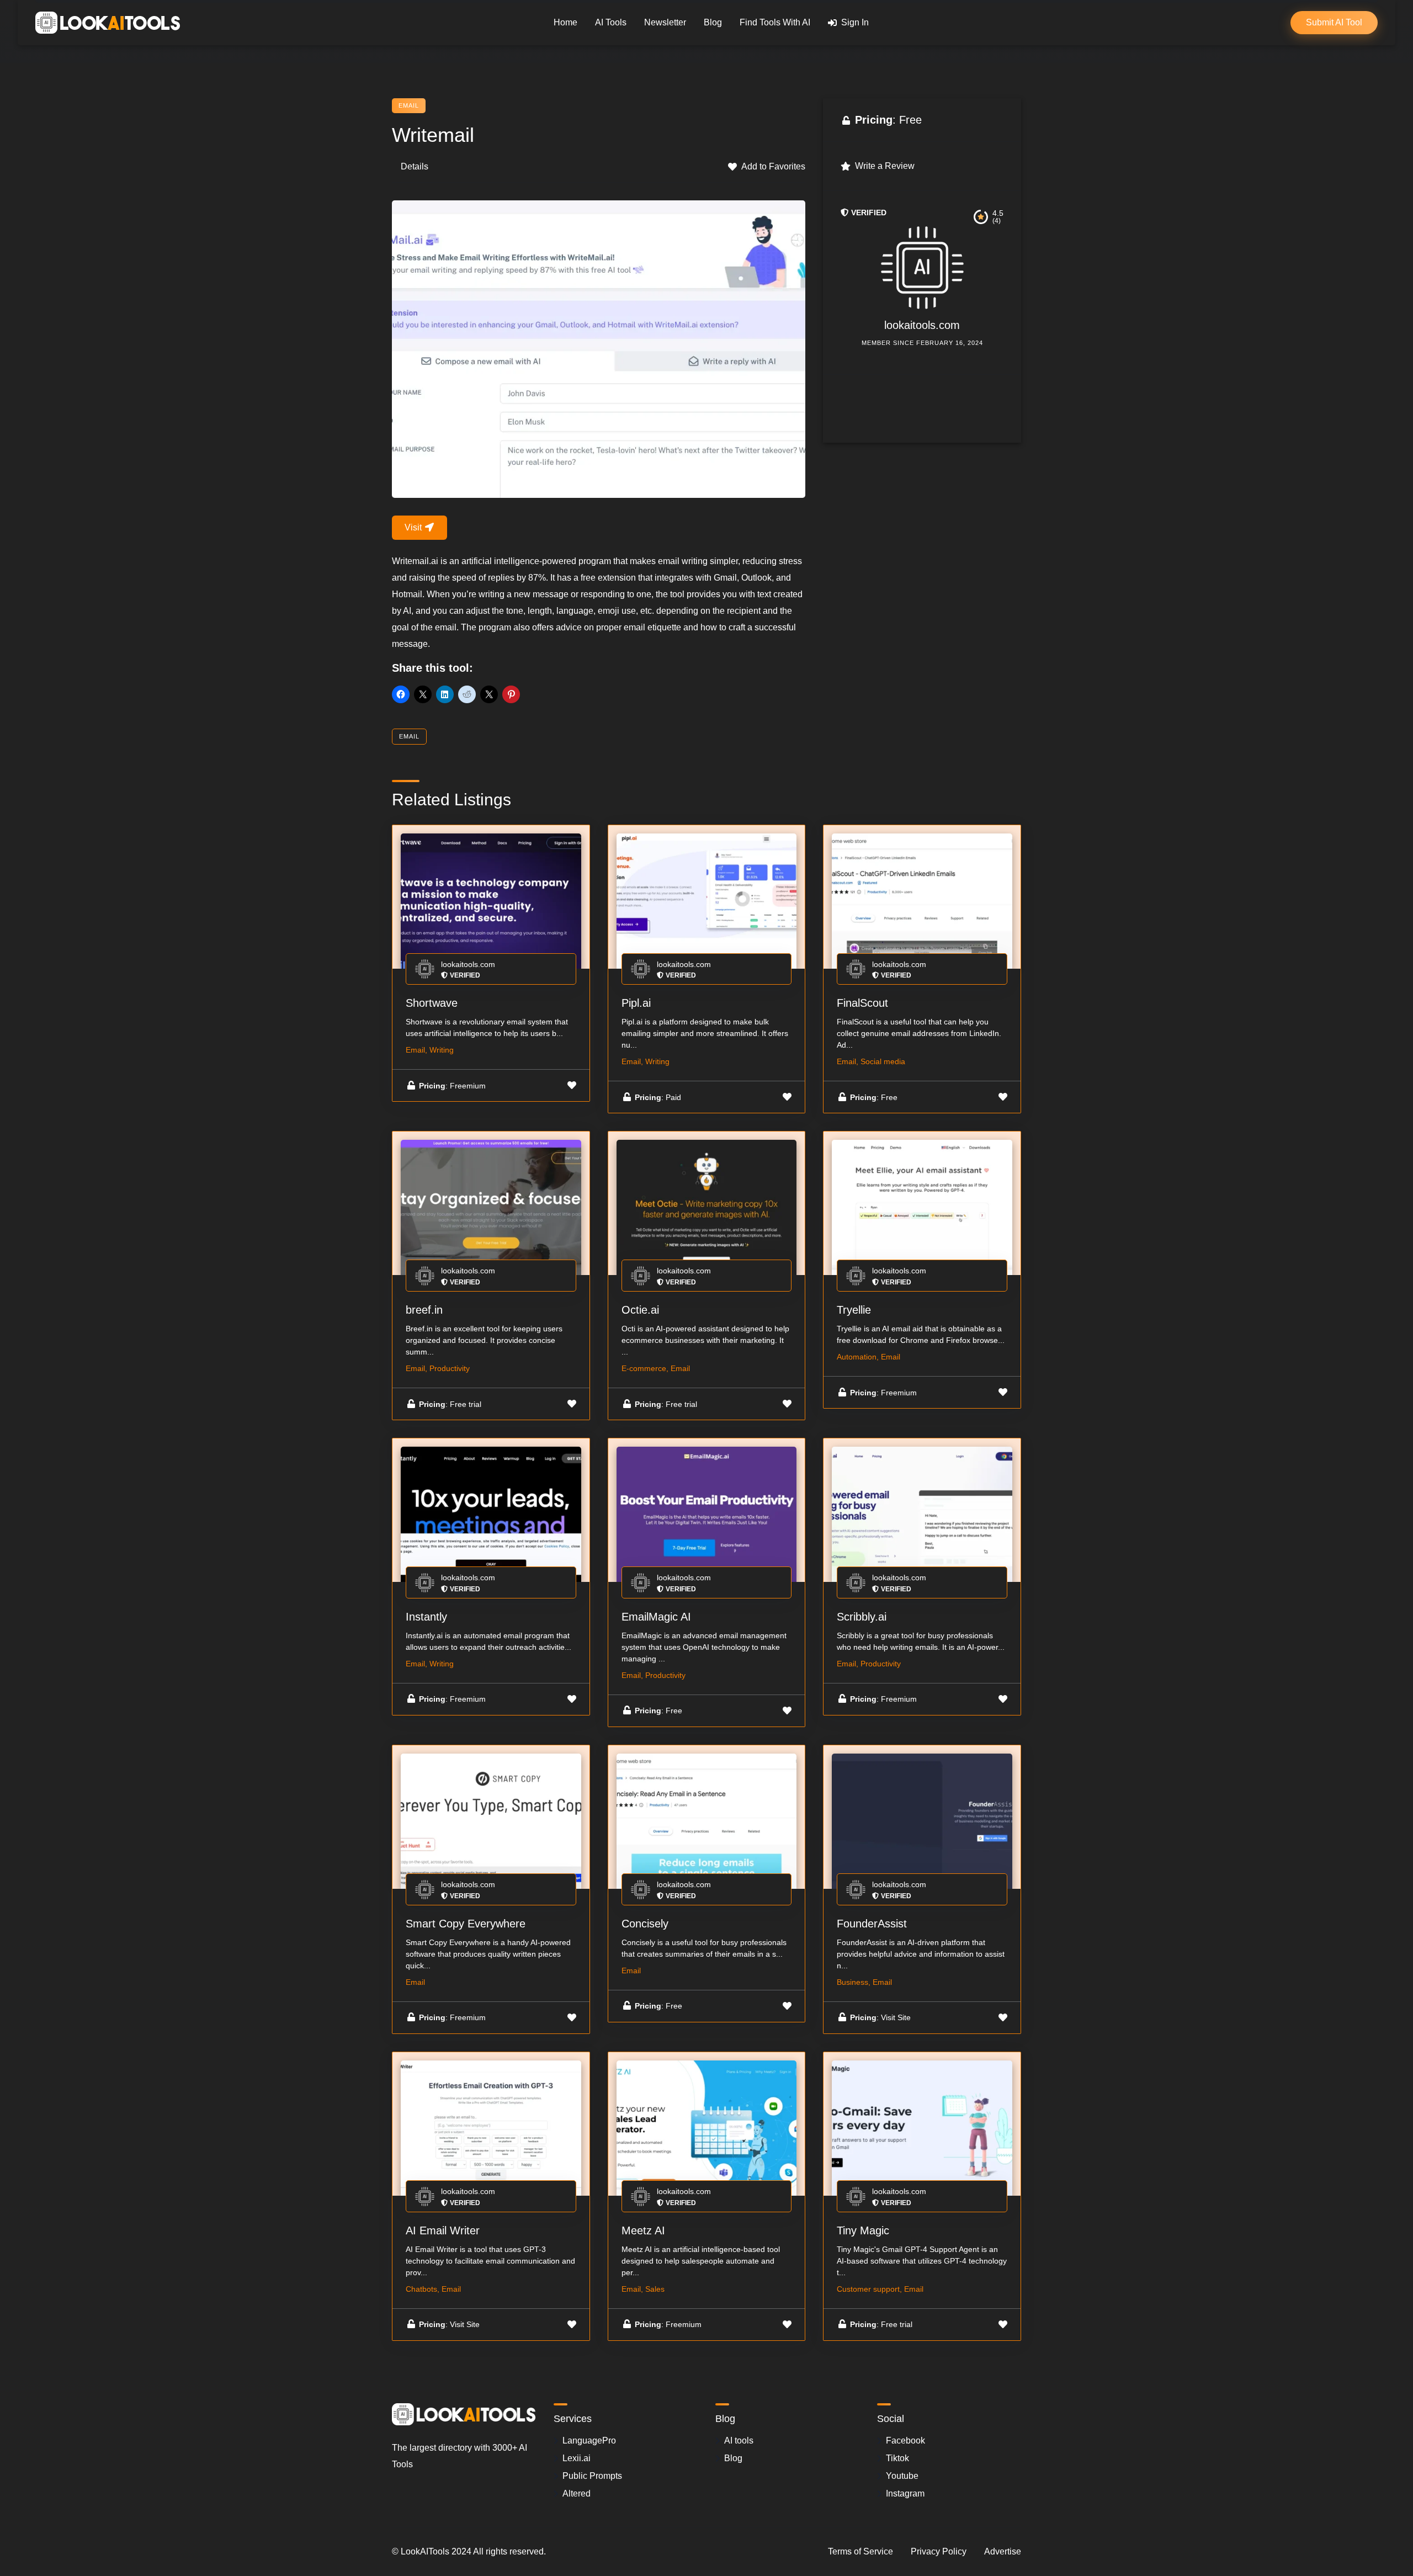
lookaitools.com (922, 325)
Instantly (426, 1617)
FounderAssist (872, 1924)
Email (409, 105)
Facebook (905, 2440)
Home (565, 22)
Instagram (905, 2493)
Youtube (902, 2476)
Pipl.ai (636, 1003)
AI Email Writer (443, 2230)
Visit (414, 527)
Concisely (645, 1924)
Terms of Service (860, 2551)
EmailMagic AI (656, 1617)
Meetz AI (643, 2230)
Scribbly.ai (862, 1617)
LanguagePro (589, 2440)
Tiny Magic (863, 2230)
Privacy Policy (939, 2551)
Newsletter (665, 22)
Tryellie (854, 1310)
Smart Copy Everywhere (466, 1924)
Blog (713, 22)
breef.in (424, 1310)
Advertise (1003, 2551)
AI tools (739, 2440)
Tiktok (897, 2458)
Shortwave (432, 1003)
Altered (577, 2493)
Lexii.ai (577, 2458)
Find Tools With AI (775, 22)
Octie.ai (640, 1310)
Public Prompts (592, 2476)
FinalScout (862, 1003)
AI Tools (611, 22)
